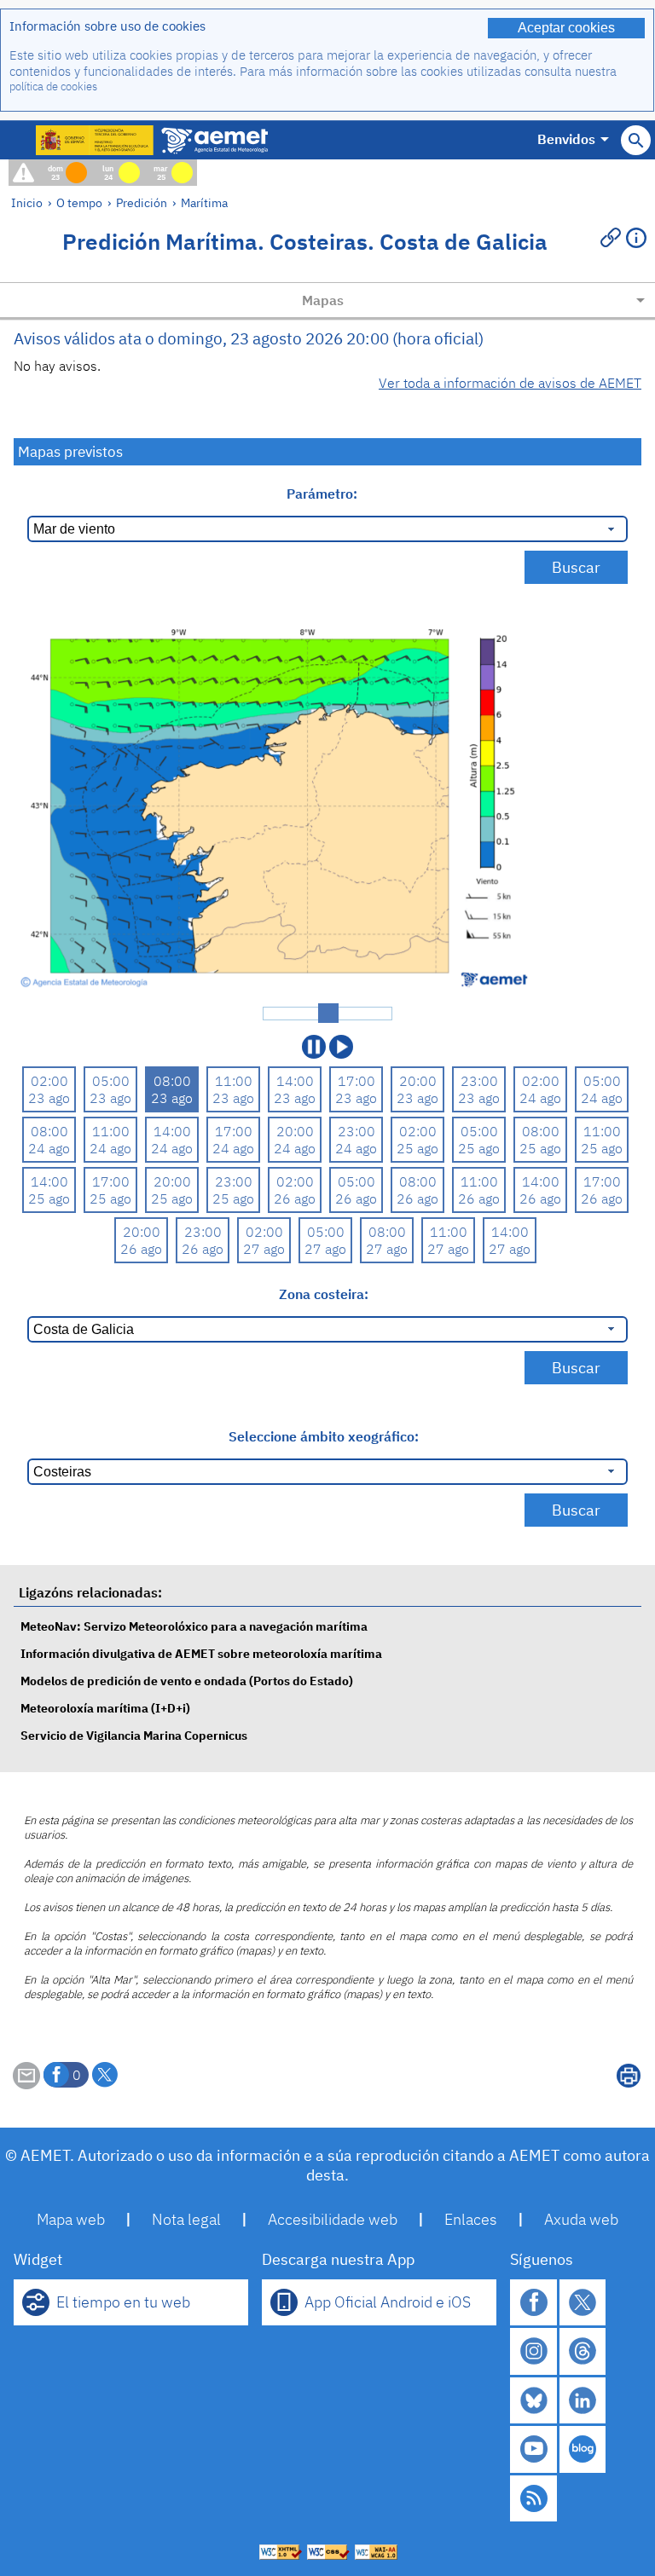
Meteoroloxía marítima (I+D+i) (105, 1708)
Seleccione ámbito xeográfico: (324, 1436)
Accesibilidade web (333, 2219)
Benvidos (566, 139)
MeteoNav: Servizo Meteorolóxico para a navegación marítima (194, 1626)
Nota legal (186, 2219)
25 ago (417, 1148)
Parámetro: (324, 494)
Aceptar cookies (566, 28)
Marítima (204, 202)
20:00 (418, 1081)
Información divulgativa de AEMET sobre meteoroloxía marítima (201, 1653)
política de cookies (53, 87)
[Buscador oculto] (636, 140)
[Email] (26, 2084)
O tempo (79, 202)
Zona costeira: (324, 1294)
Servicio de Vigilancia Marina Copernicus (134, 1735)
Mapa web (71, 2219)
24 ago (540, 1098)
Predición (142, 202)
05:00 (111, 1081)
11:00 (234, 1081)
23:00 (479, 1081)
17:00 (356, 1081)
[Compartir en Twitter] (105, 2075)
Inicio (27, 202)
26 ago (295, 1198)
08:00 (172, 1081)
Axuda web (581, 2219)
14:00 (295, 1081)
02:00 (49, 1081)
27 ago (264, 1249)
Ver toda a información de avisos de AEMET (510, 383)
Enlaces (471, 2219)
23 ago (49, 1098)
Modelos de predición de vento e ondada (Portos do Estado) (187, 1681)
